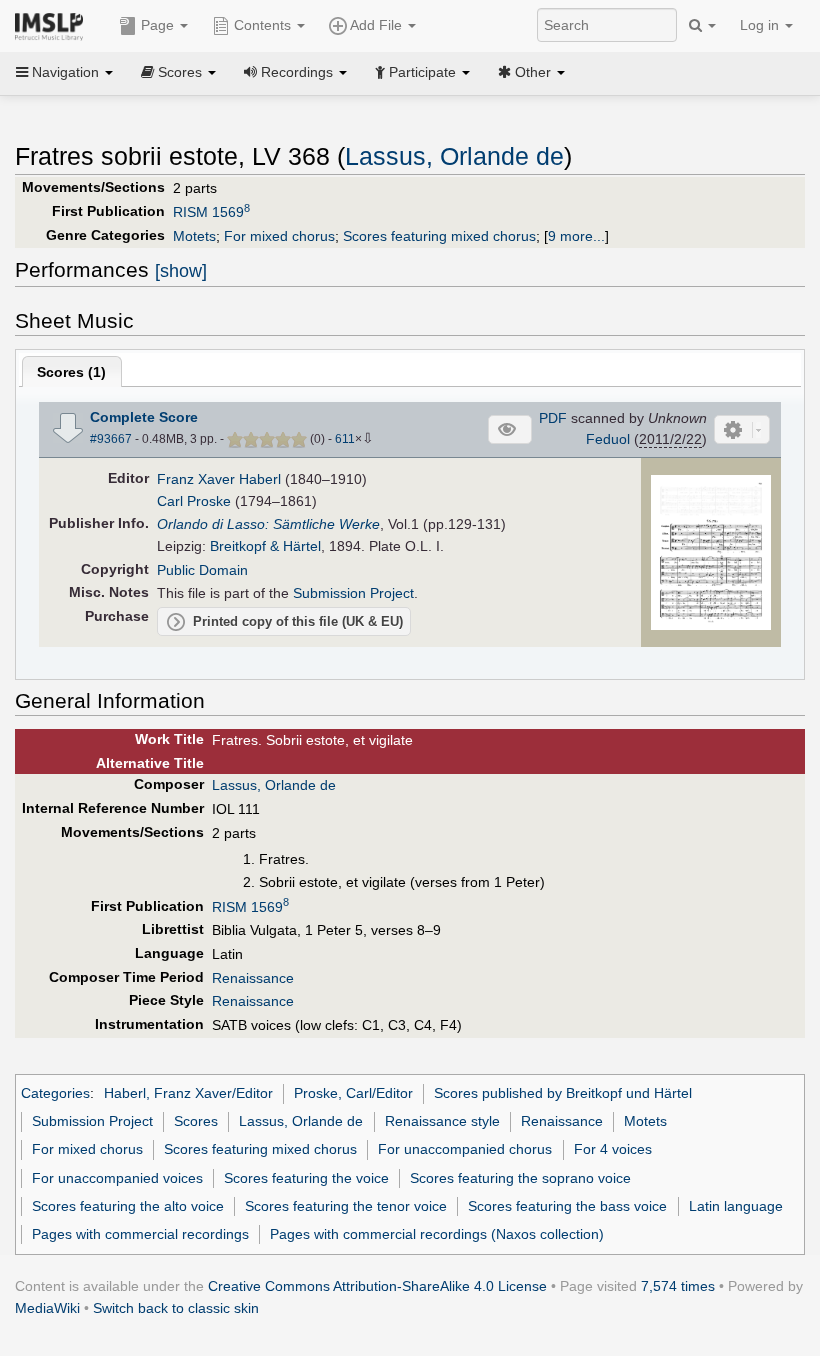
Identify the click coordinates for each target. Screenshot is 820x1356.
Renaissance (253, 978)
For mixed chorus (279, 236)
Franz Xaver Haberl (219, 479)
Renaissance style (442, 1121)
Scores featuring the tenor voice (346, 1206)
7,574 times (678, 1286)
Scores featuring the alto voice (128, 1206)
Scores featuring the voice (306, 1178)
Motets (194, 236)
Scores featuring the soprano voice (520, 1178)
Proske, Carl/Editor (353, 1093)
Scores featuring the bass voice (567, 1206)
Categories (55, 1093)
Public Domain (202, 570)
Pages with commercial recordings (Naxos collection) (437, 1234)
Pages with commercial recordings (140, 1234)
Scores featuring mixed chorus (439, 236)
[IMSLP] (53, 25)
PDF (553, 418)
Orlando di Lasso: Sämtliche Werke (268, 524)
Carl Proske (194, 501)
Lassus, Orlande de (454, 156)
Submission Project (353, 593)
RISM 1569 (211, 212)
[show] (181, 271)
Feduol (608, 439)
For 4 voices (613, 1149)
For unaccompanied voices (117, 1178)
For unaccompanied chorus (465, 1149)
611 (345, 439)
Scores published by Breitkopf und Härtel (563, 1093)
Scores (196, 1121)
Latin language (736, 1206)
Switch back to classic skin (176, 1308)
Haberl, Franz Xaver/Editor (188, 1093)
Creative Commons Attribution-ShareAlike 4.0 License (377, 1286)
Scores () (71, 372)
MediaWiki (47, 1308)
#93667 (111, 439)
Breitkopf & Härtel (265, 546)
